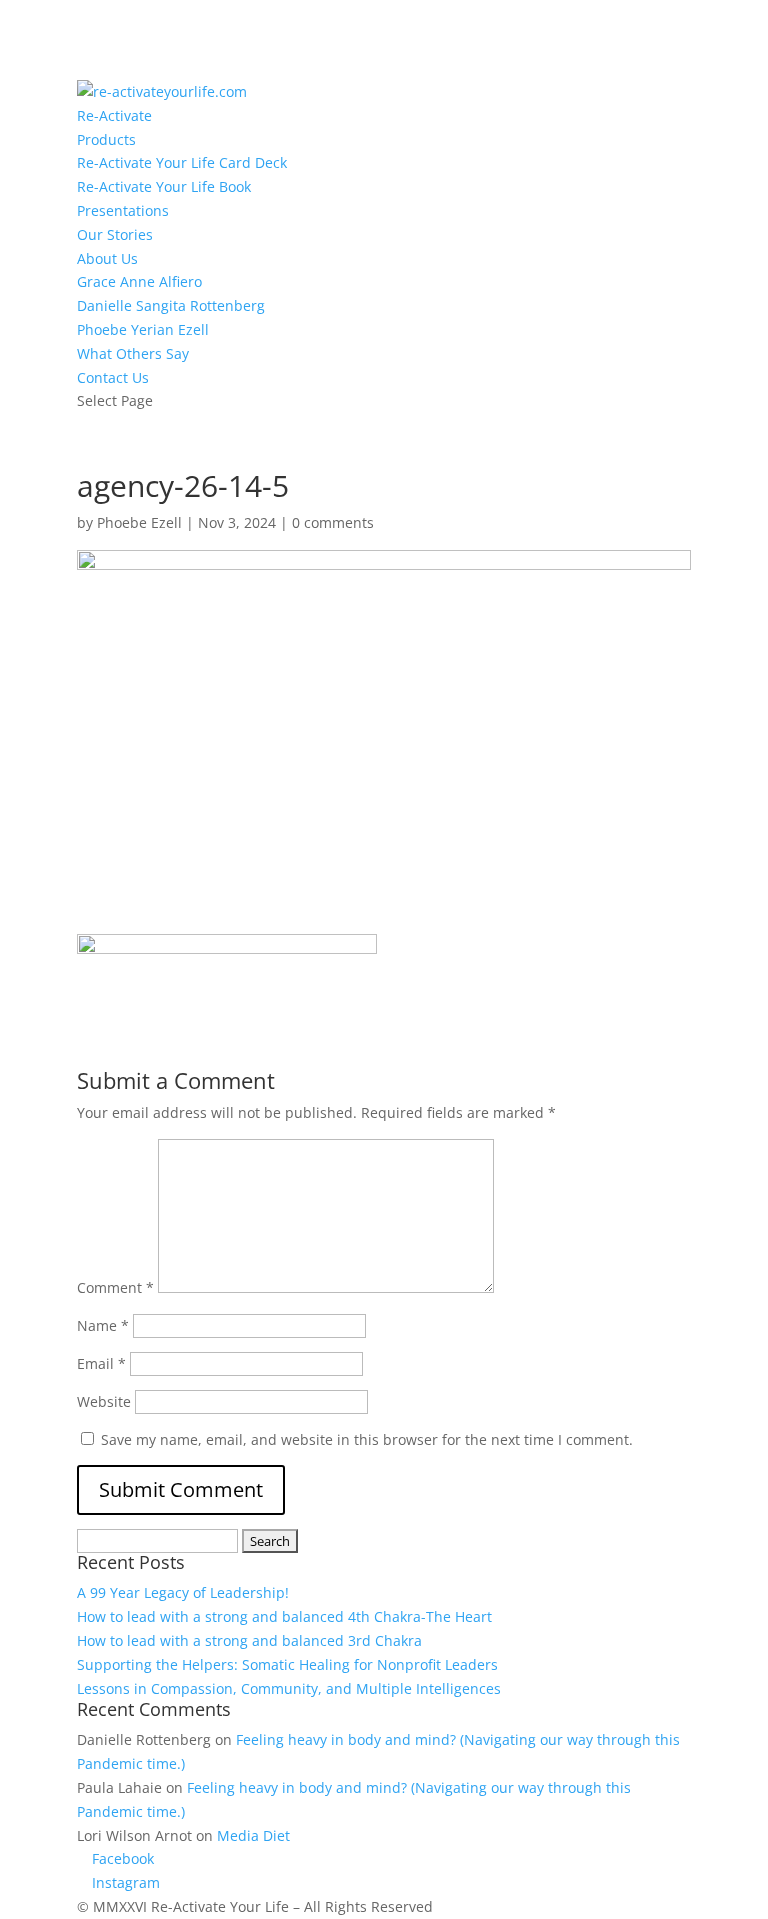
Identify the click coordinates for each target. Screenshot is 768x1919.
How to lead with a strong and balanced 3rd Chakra (249, 1640)
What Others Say (133, 353)
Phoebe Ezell (139, 522)
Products (106, 139)
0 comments (333, 522)
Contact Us (113, 377)
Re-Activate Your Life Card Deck (182, 162)
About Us (107, 258)
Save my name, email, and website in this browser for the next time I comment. (367, 1439)
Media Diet (253, 1835)
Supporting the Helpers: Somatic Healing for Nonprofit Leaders (287, 1664)
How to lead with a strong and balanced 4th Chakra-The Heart (284, 1616)
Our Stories (115, 234)
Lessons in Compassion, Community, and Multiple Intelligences (289, 1688)
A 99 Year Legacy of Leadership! (183, 1592)
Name (103, 1325)
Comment (115, 1287)
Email (101, 1363)
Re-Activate (114, 115)
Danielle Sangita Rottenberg (171, 305)
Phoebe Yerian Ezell (143, 329)
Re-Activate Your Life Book (164, 186)
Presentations (123, 210)
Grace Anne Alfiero (139, 281)
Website (104, 1401)
